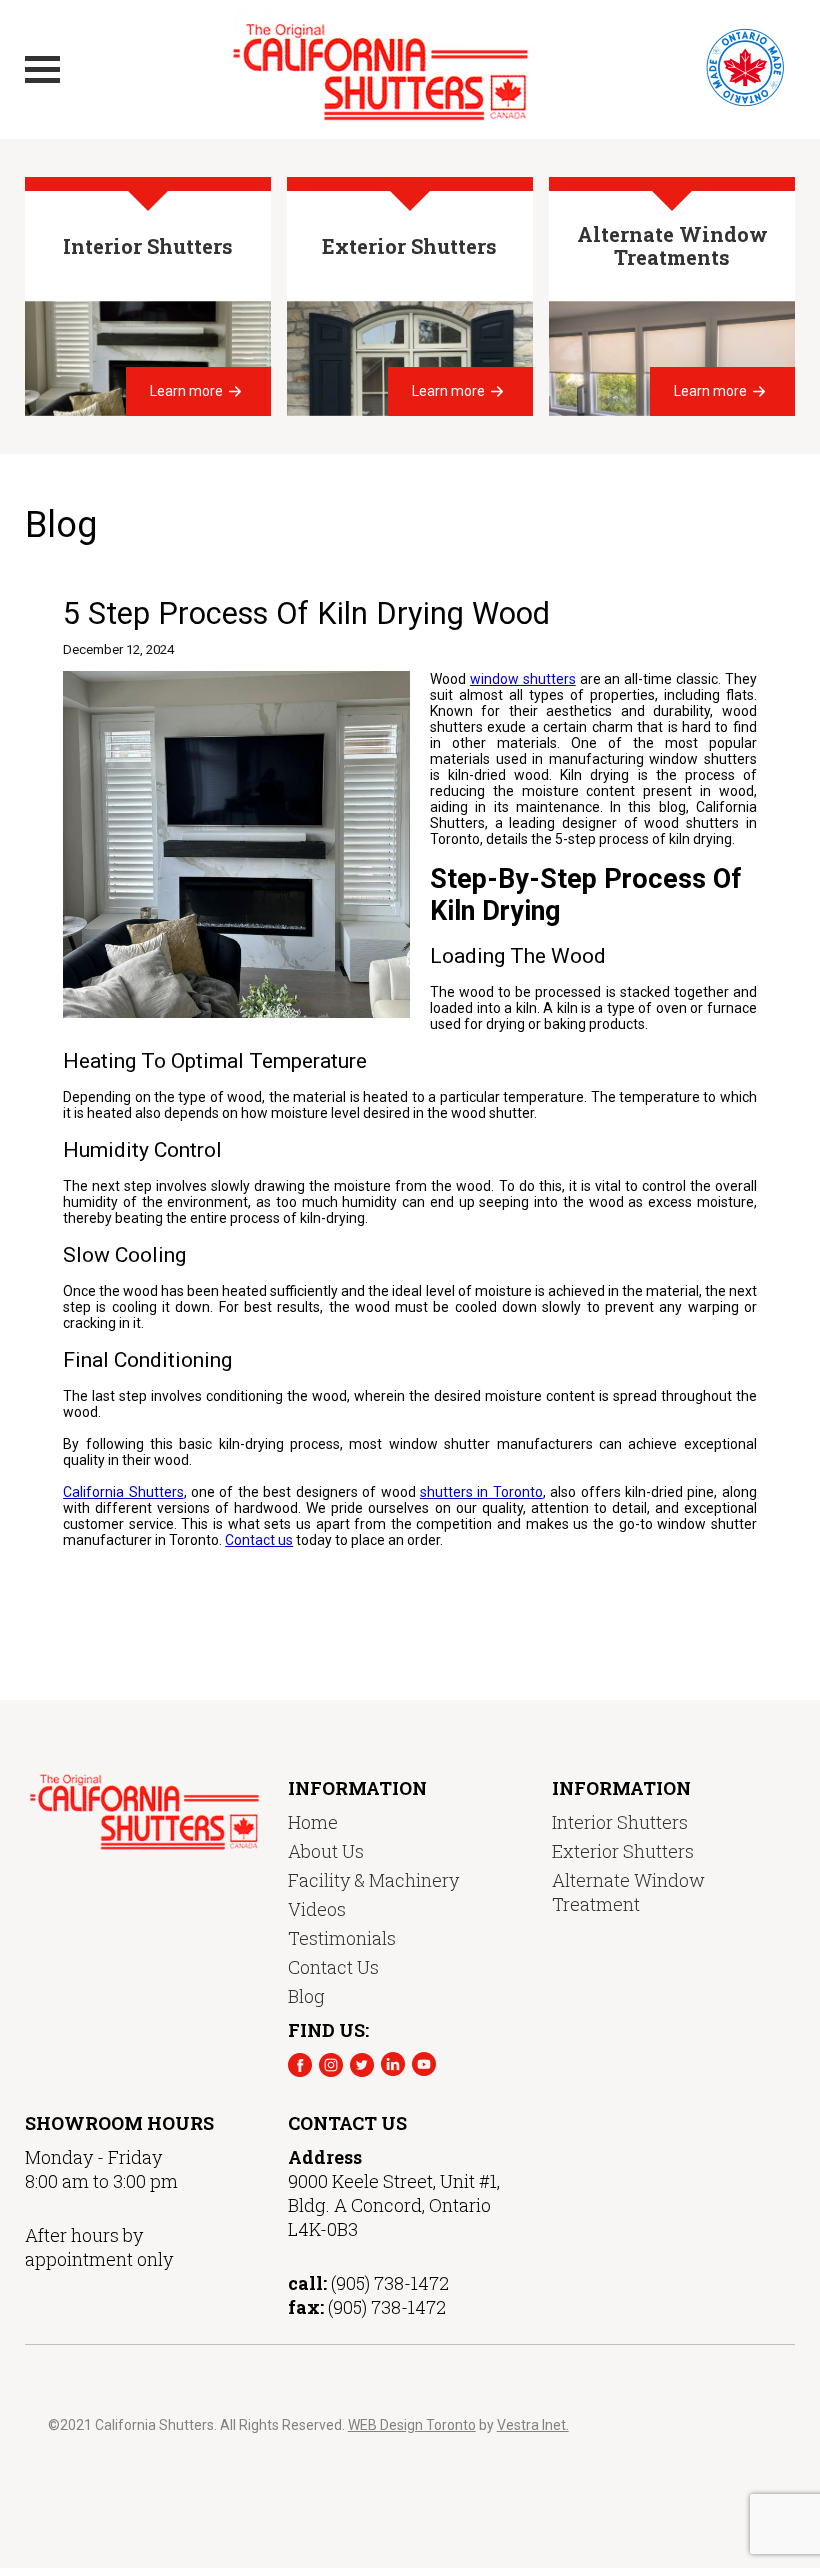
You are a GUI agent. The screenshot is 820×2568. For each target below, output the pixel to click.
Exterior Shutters (623, 1851)
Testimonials (342, 1938)
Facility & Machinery (373, 1880)
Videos (317, 1909)
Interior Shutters (620, 1822)
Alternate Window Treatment (628, 1892)
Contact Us (333, 1967)
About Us (326, 1851)
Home (313, 1822)
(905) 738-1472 (390, 2283)
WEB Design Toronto (412, 2425)
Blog (306, 1996)
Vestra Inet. (533, 2425)
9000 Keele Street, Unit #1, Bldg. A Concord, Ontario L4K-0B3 (394, 2205)
